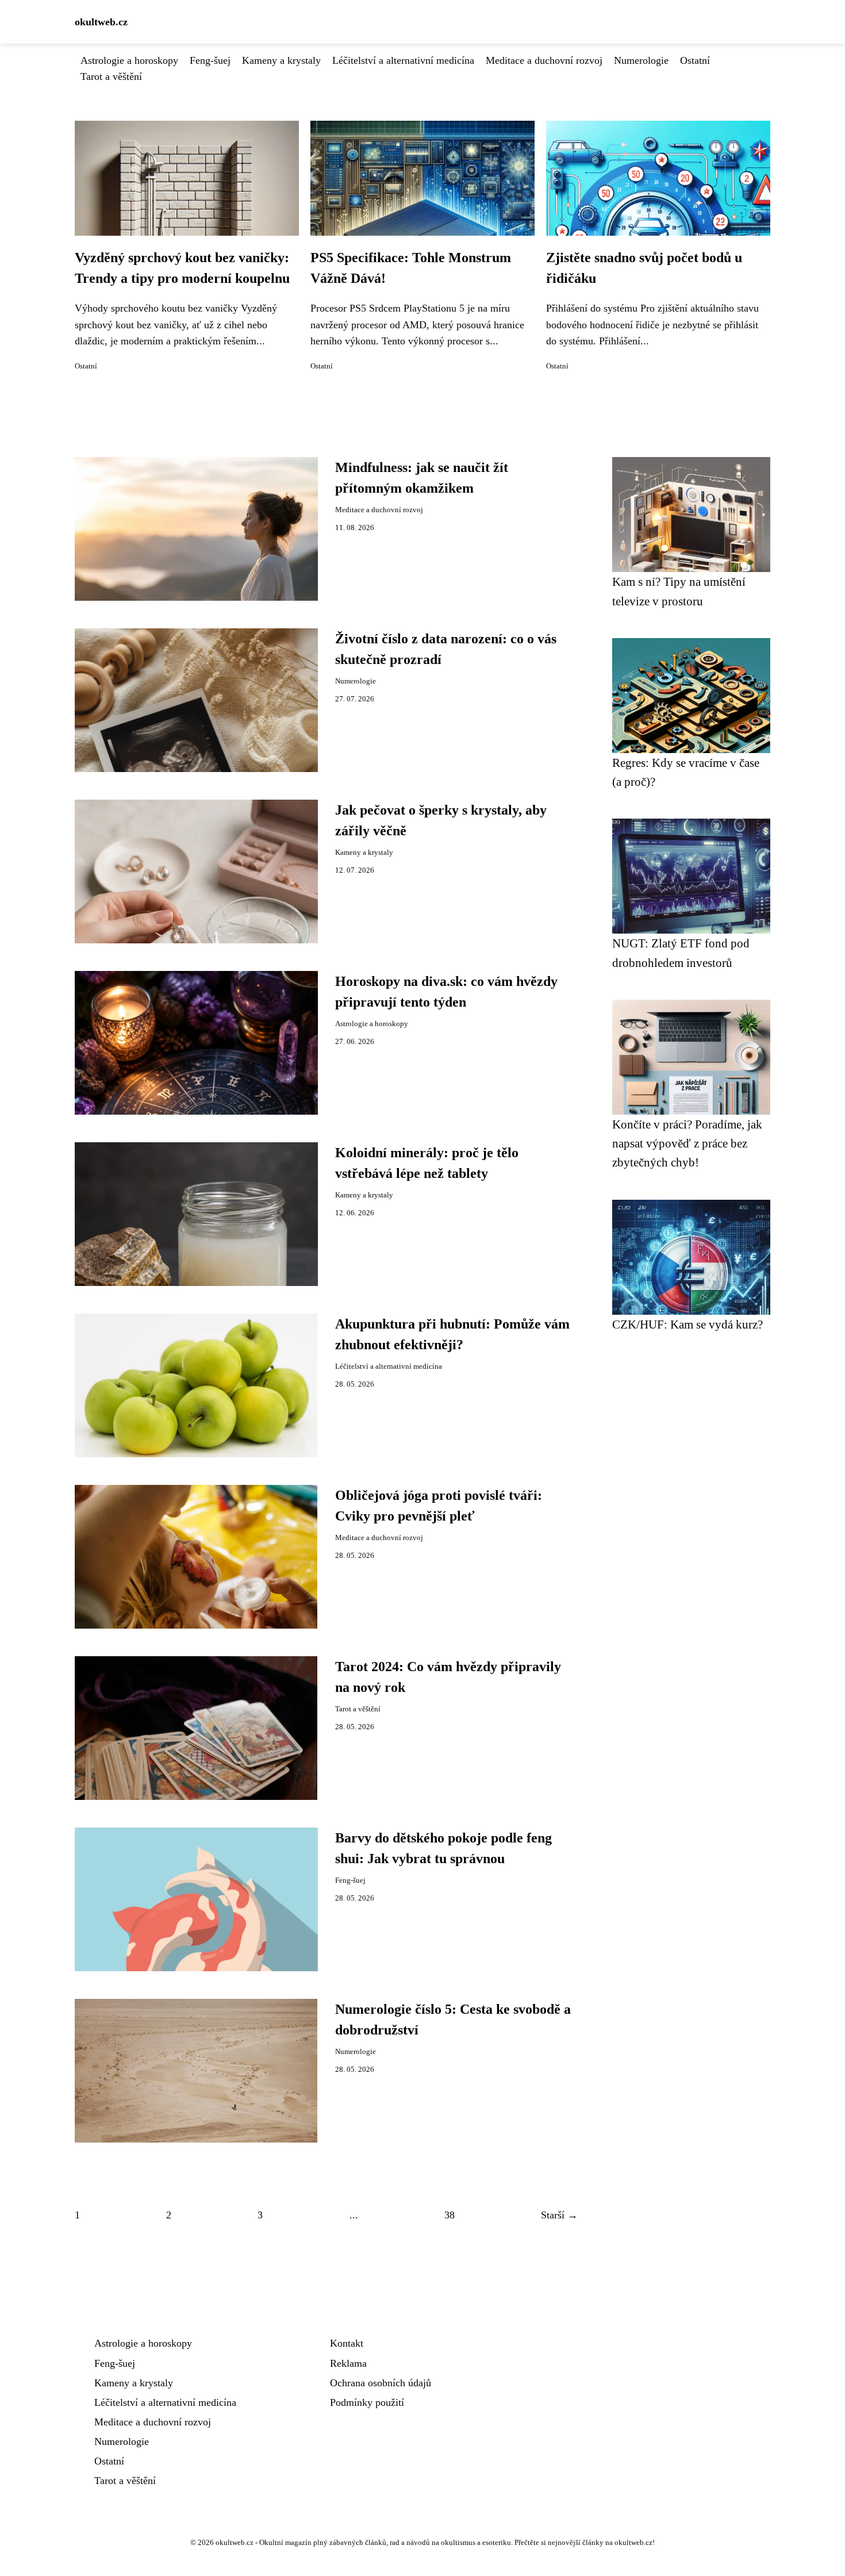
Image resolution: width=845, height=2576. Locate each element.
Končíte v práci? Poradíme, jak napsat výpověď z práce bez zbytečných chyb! (687, 1143)
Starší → (559, 2215)
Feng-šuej (210, 60)
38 (450, 2215)
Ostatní (695, 60)
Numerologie (641, 60)
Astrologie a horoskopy (129, 60)
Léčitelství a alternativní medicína (403, 60)
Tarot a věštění (111, 76)
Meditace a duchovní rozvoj (544, 60)
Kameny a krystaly (281, 60)
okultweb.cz (101, 22)
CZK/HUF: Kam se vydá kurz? (687, 1324)
